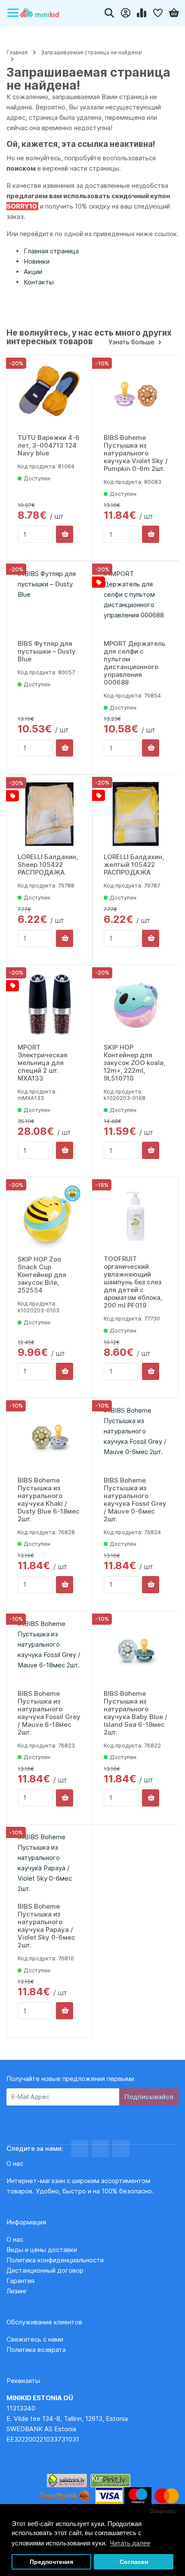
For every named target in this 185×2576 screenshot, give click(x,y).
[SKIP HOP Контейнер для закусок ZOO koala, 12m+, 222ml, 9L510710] (136, 1005)
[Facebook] (80, 2149)
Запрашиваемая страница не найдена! (91, 52)
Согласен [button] (134, 2562)
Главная (17, 52)
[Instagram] (100, 2149)
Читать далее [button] (130, 2543)
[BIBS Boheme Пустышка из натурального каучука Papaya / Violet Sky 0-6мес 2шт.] (49, 1864)
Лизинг (17, 2291)
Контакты (39, 282)
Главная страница (51, 251)
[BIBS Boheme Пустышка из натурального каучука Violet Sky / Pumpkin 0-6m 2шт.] (136, 395)
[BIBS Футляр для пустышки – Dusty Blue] (50, 601)
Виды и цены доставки (42, 2250)
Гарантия (20, 2281)
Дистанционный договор (48, 2270)
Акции (33, 272)
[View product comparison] (142, 13)
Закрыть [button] (163, 2511)
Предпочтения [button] (51, 2562)
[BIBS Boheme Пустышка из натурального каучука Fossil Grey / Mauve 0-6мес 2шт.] (136, 1438)
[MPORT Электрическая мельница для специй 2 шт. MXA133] (50, 1005)
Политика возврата (36, 2350)
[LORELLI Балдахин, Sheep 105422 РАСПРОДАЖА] (49, 814)
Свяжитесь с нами (35, 2339)
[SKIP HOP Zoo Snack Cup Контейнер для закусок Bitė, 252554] (50, 1216)
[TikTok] (121, 2149)
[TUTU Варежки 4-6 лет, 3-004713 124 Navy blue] (50, 395)
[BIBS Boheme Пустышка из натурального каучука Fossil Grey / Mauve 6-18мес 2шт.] (50, 1651)
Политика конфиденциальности (55, 2260)
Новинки (37, 261)
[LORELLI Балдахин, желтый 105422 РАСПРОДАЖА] (136, 814)
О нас (15, 2239)
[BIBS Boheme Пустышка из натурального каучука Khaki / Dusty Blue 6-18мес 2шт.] (50, 1438)
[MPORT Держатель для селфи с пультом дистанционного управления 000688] (136, 601)
